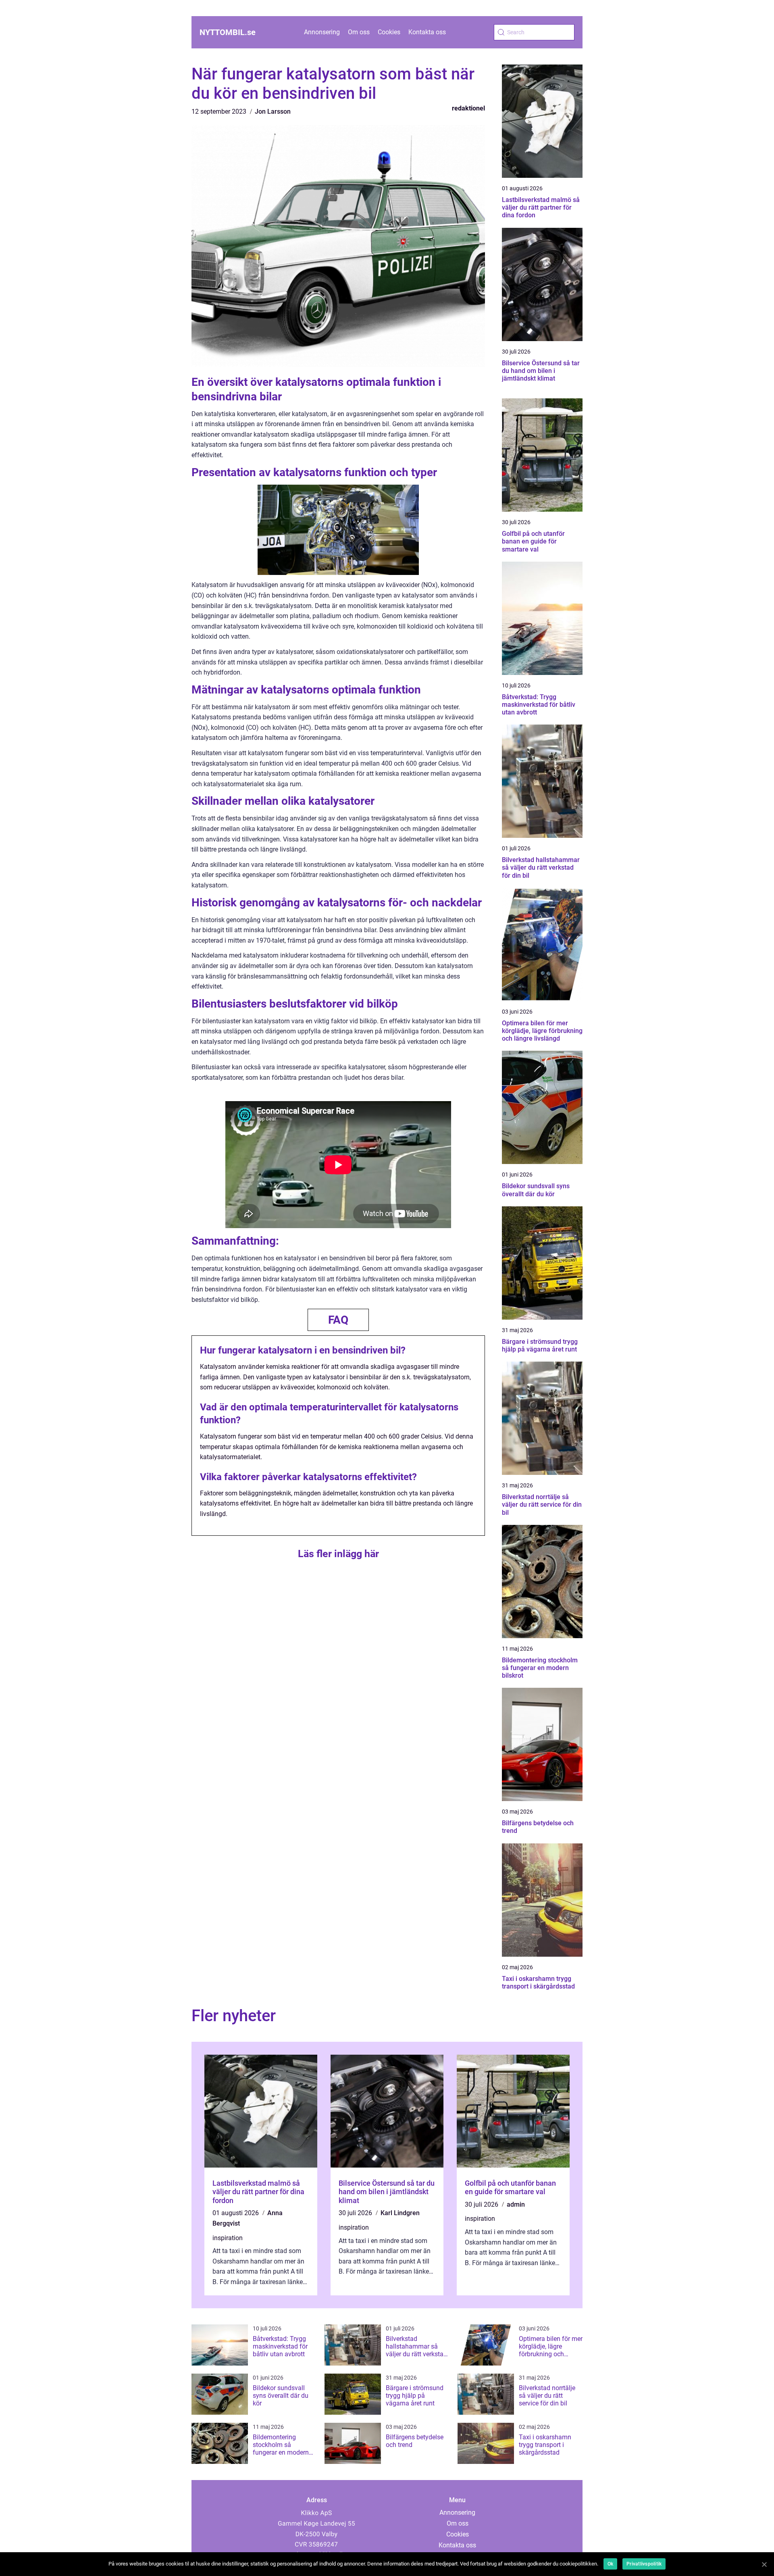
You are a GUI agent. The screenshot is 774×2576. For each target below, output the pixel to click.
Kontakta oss (427, 32)
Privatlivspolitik (644, 2564)
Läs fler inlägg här (338, 1554)
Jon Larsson (273, 111)
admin (516, 2204)
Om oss (359, 32)
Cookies (389, 32)
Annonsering (322, 32)
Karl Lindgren (400, 2213)
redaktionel (468, 108)
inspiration (228, 2238)
